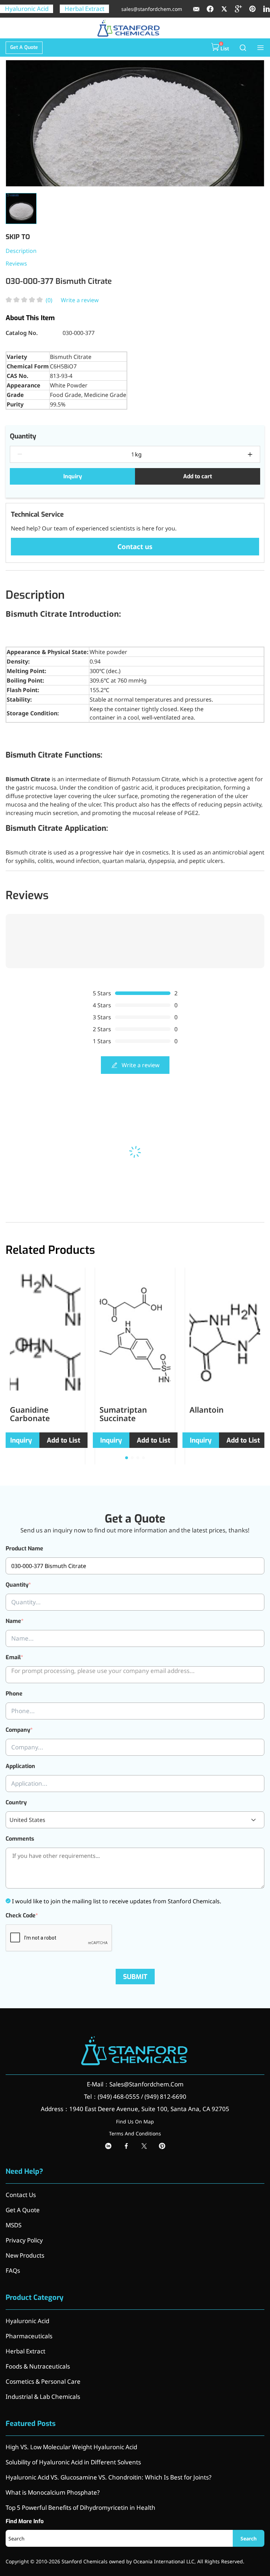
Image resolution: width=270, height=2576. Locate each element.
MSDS (14, 2225)
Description (21, 251)
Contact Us (21, 2195)
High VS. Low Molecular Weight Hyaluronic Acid (71, 2447)
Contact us (135, 547)
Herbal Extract (85, 9)
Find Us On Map (135, 2121)
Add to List (63, 1440)
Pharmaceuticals (29, 2336)
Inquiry (73, 476)
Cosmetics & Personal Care (43, 2381)
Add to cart (198, 476)
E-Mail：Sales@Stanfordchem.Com (135, 2084)
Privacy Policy (24, 2240)
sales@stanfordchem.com (152, 9)
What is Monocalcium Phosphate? (53, 2492)
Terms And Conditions (135, 2133)
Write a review (80, 300)
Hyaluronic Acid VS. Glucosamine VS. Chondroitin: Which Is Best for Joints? (108, 2477)
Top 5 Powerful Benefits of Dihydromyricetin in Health (81, 2507)
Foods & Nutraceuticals (38, 2366)
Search (249, 2538)
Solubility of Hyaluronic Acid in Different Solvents (73, 2462)
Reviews (16, 263)
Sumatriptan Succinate (123, 1414)
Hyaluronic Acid (27, 9)
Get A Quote (24, 47)
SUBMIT (135, 1977)
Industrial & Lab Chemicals (43, 2397)
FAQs (13, 2270)
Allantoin (207, 1410)
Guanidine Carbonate (30, 1414)
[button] (127, 1458)
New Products (25, 2255)
